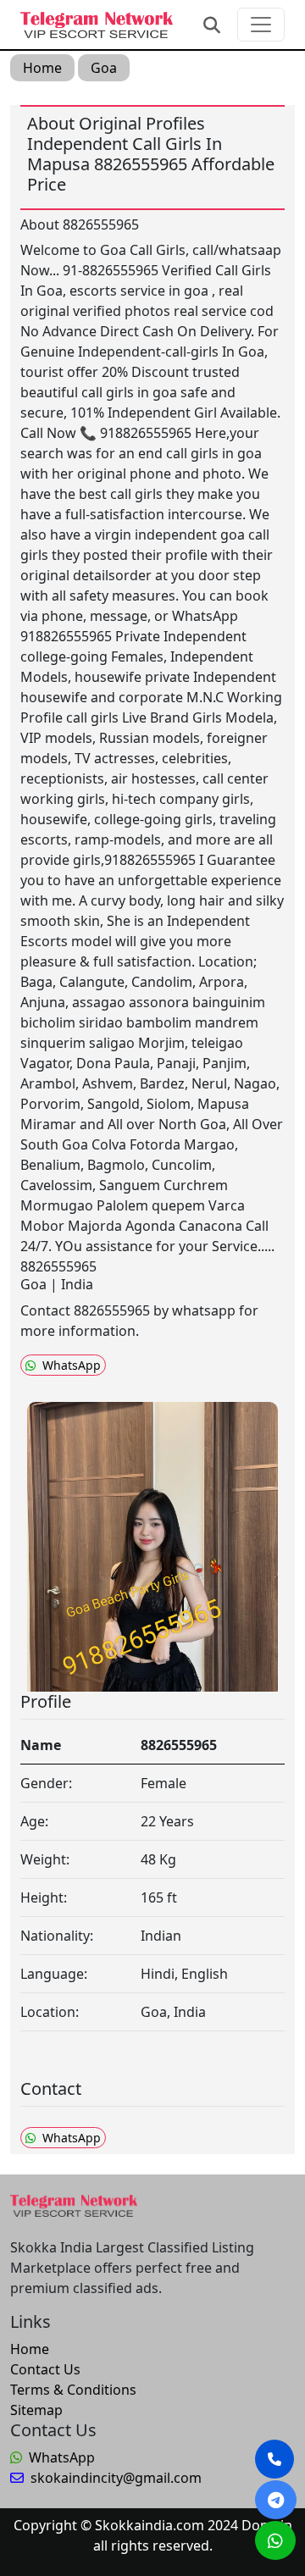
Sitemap (36, 2410)
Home (42, 68)
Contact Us (45, 2369)
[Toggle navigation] (261, 25)
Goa (104, 68)
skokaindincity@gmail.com (116, 2478)
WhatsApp (72, 1365)
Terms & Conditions (73, 2390)
